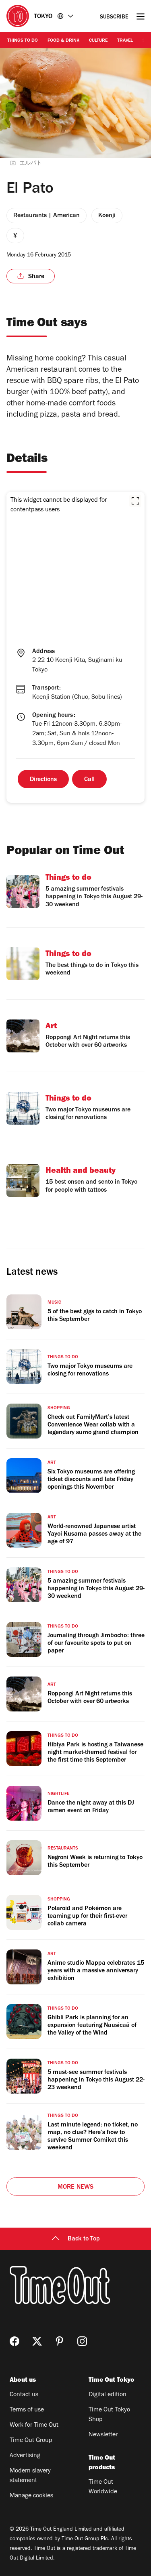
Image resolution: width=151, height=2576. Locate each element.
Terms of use (27, 2410)
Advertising (25, 2456)
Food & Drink (63, 41)
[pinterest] (60, 2341)
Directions (43, 780)
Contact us (24, 2395)
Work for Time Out (34, 2425)
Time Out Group (31, 2441)
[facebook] (14, 2341)
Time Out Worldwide (103, 2487)
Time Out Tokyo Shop (109, 2415)
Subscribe (114, 17)
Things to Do (23, 41)
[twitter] (37, 2341)
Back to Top (84, 2239)
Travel (125, 41)
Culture (98, 41)
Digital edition (108, 2395)
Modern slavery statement (30, 2476)
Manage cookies (31, 2496)
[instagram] (82, 2341)
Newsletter (103, 2435)
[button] (135, 501)
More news (76, 2187)
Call (89, 780)
